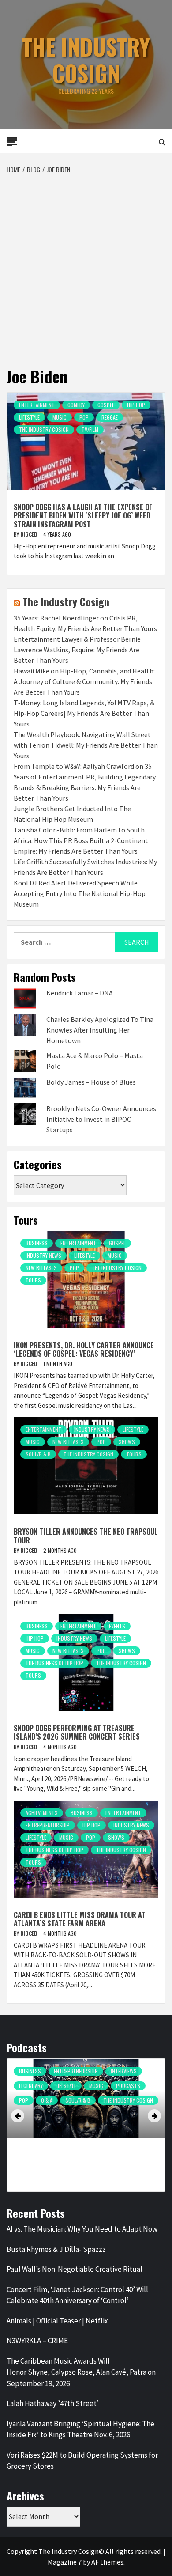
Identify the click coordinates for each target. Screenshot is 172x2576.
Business (37, 1243)
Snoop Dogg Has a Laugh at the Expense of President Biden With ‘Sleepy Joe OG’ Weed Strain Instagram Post (83, 515)
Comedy (76, 405)
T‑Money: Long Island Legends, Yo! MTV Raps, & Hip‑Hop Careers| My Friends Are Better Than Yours (84, 713)
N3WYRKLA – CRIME (37, 2341)
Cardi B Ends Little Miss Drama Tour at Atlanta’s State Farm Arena (80, 1919)
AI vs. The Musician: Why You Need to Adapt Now (82, 2229)
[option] (86, 2127)
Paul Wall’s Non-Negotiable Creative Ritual (75, 2269)
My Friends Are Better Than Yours (60, 2100)
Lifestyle (29, 417)
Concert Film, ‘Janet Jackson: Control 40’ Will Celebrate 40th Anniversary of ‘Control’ (77, 2295)
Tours (33, 1280)
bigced (30, 534)
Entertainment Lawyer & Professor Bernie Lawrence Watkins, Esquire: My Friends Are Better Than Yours (77, 650)
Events (117, 1626)
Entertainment (37, 405)
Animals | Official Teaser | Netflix (57, 2321)
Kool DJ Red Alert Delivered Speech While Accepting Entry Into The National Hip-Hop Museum (80, 893)
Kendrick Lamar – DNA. (80, 993)
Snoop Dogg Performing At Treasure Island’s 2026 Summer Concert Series (77, 1732)
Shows (127, 1442)
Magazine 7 (65, 2562)
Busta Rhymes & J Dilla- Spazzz (56, 2249)
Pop (84, 417)
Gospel (106, 405)
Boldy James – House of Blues (91, 1082)
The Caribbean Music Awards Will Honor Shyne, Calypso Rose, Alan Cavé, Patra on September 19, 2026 (81, 2372)
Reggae (110, 417)
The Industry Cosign (86, 60)
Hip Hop (136, 405)
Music (60, 417)
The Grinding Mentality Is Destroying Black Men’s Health (78, 2159)
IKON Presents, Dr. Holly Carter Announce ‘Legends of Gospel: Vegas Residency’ (84, 1349)
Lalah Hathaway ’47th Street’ (53, 2403)
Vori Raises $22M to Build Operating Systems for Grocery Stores (82, 2461)
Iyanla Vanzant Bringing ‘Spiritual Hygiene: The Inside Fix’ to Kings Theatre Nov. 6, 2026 (80, 2429)
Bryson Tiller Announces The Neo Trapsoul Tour (86, 1536)
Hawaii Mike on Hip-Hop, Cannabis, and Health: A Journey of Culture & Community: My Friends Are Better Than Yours (84, 681)
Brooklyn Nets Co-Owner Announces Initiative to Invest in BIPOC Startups (101, 1119)
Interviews (135, 2071)
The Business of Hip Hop (54, 1663)
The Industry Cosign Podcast (55, 2144)
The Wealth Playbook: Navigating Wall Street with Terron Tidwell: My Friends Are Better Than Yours (86, 745)
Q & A (47, 2115)
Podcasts (125, 2100)
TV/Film (90, 429)
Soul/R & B (38, 1454)
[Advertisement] (86, 265)
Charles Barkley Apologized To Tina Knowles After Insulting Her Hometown (100, 1030)
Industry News (43, 1255)
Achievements (42, 1813)
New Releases (41, 1268)
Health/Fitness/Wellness (49, 2071)
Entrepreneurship (48, 1825)
